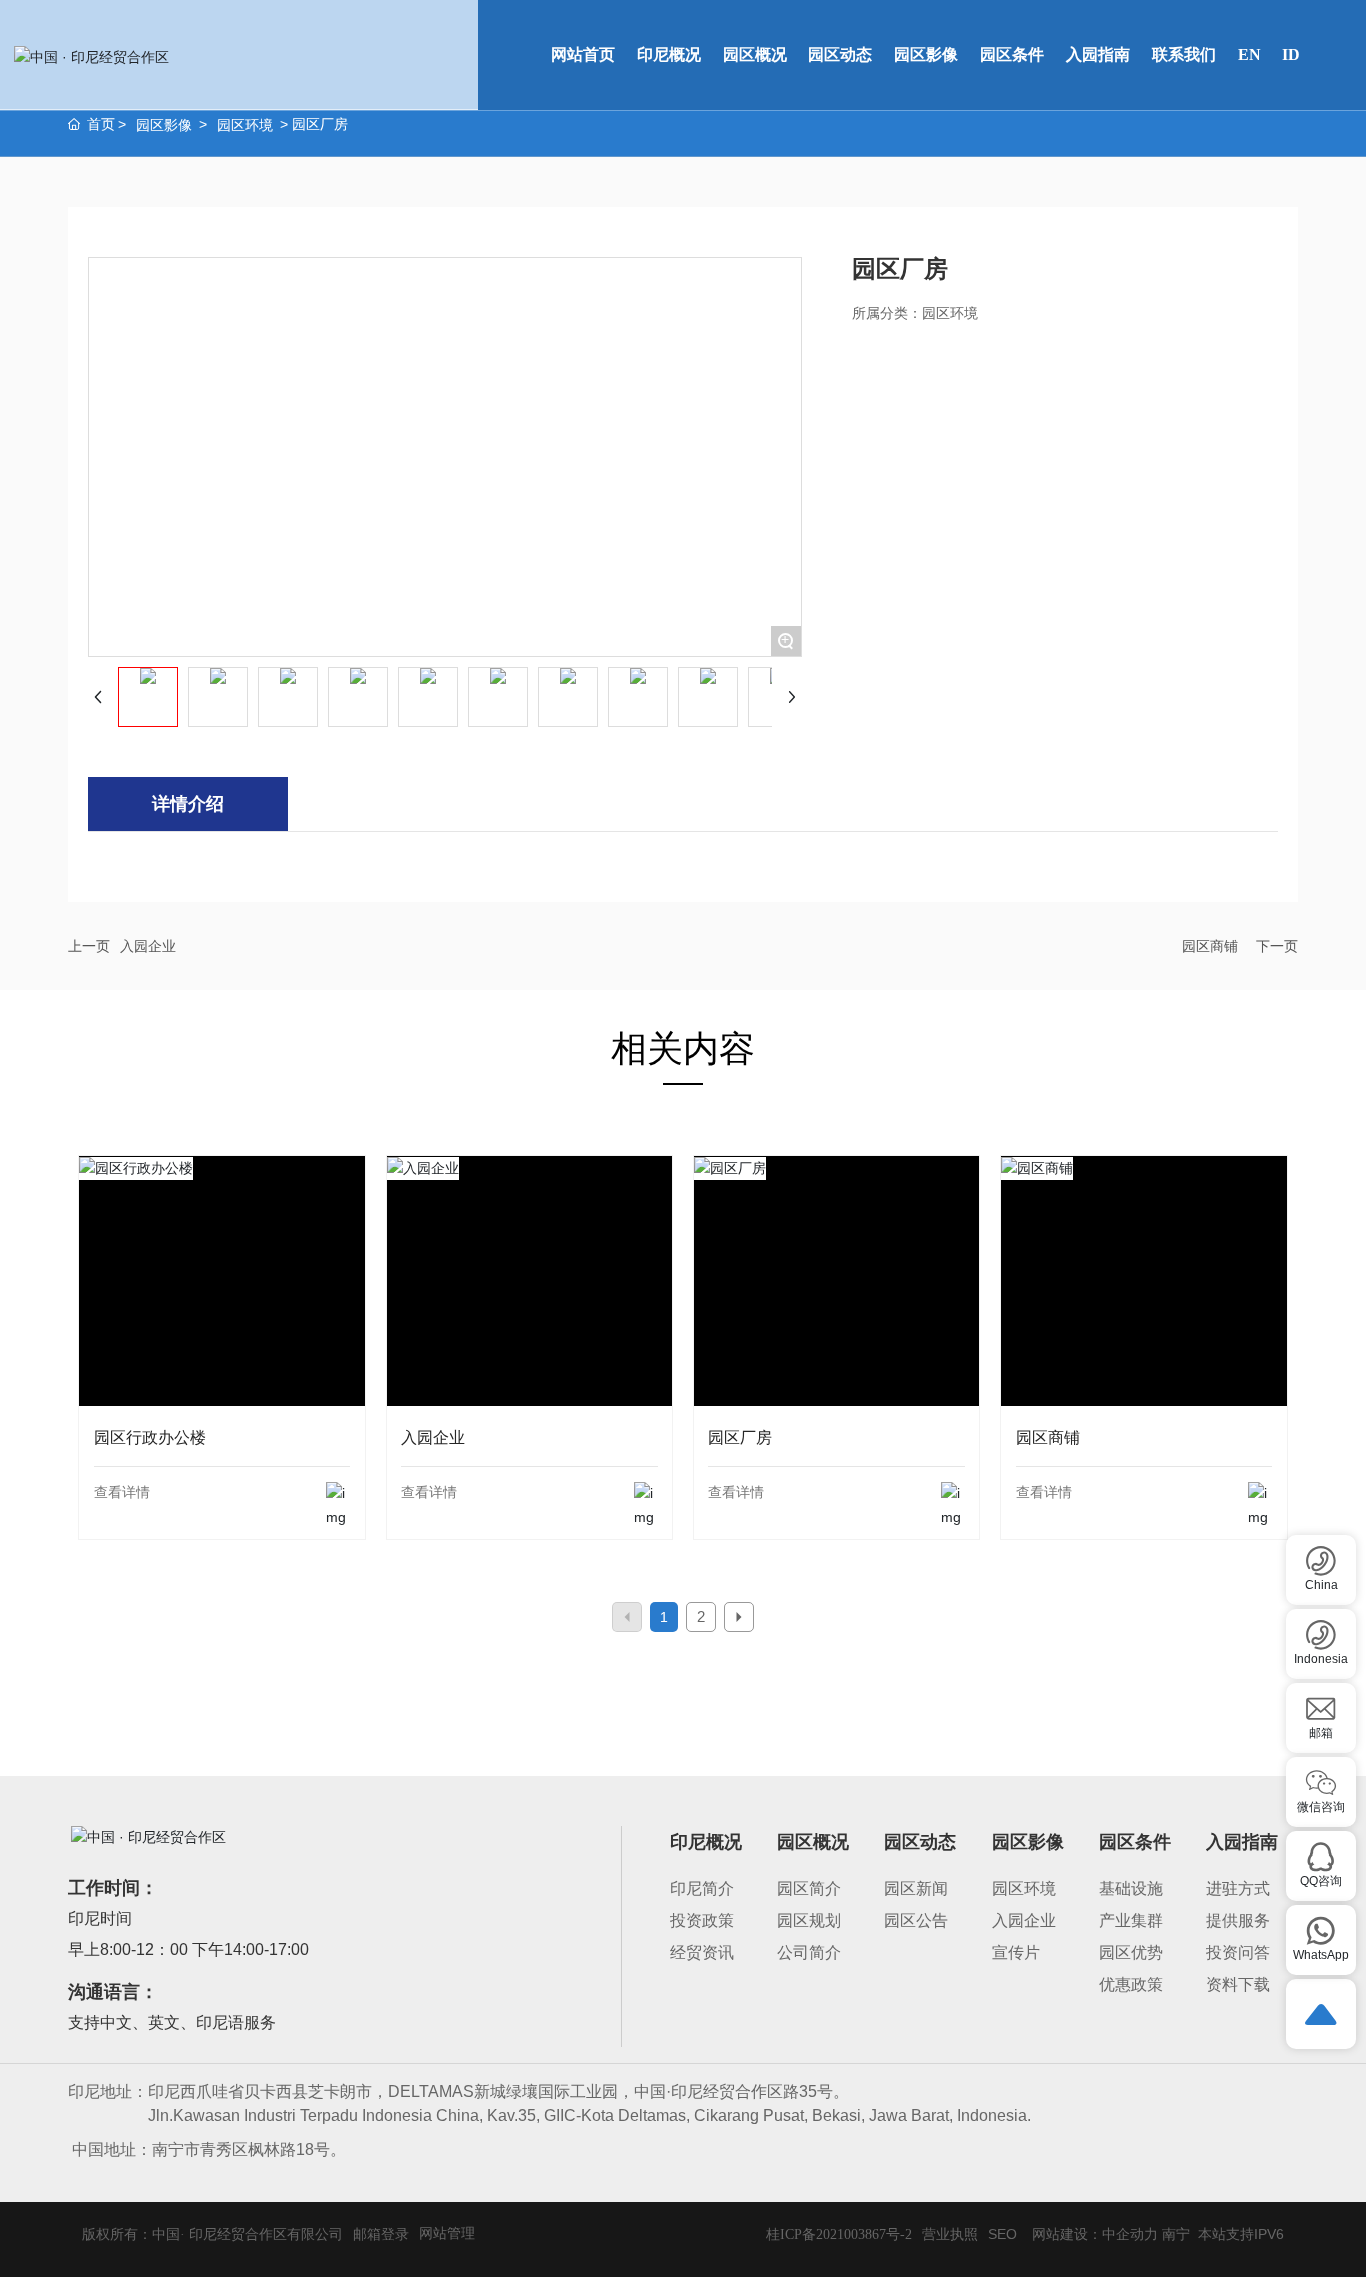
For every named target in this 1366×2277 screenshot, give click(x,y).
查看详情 (122, 1492)
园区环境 (245, 125)
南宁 (1176, 2234)
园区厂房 (837, 1308)
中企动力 (1130, 2234)
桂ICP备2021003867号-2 (839, 2234)
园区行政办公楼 (222, 1308)
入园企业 (148, 946)
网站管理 (447, 2233)
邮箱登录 (381, 2234)
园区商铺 (1210, 946)
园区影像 (164, 125)
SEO (1002, 2234)
